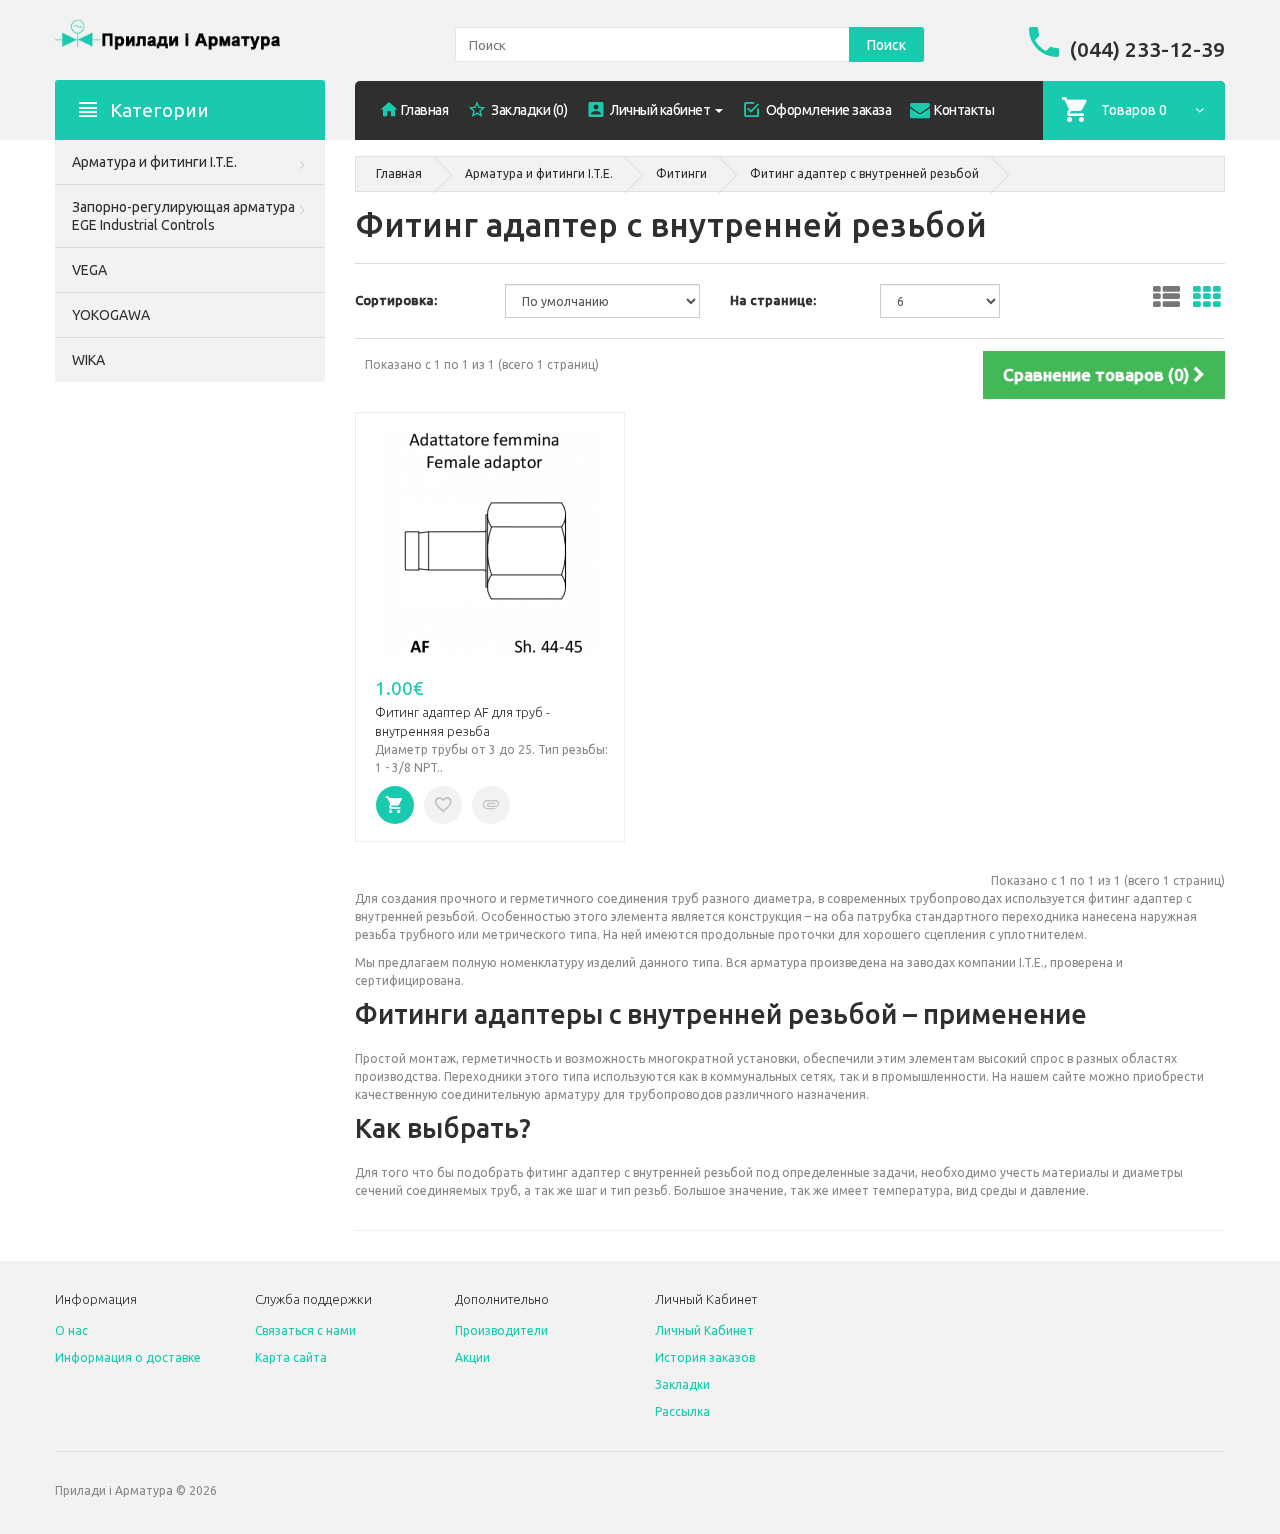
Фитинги (681, 173)
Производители (501, 1330)
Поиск (886, 45)
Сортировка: (396, 300)
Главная (399, 173)
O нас (71, 1330)
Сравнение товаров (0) (1098, 374)
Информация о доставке (128, 1357)
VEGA (89, 270)
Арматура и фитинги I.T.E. (154, 162)
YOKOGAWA (111, 315)
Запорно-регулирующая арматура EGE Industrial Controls (183, 216)
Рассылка (682, 1411)
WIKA (88, 360)
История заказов (705, 1357)
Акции (472, 1357)
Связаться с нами (305, 1330)
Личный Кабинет (704, 1330)
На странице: (773, 300)
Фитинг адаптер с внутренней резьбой (864, 173)
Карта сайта (291, 1357)
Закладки (682, 1384)
